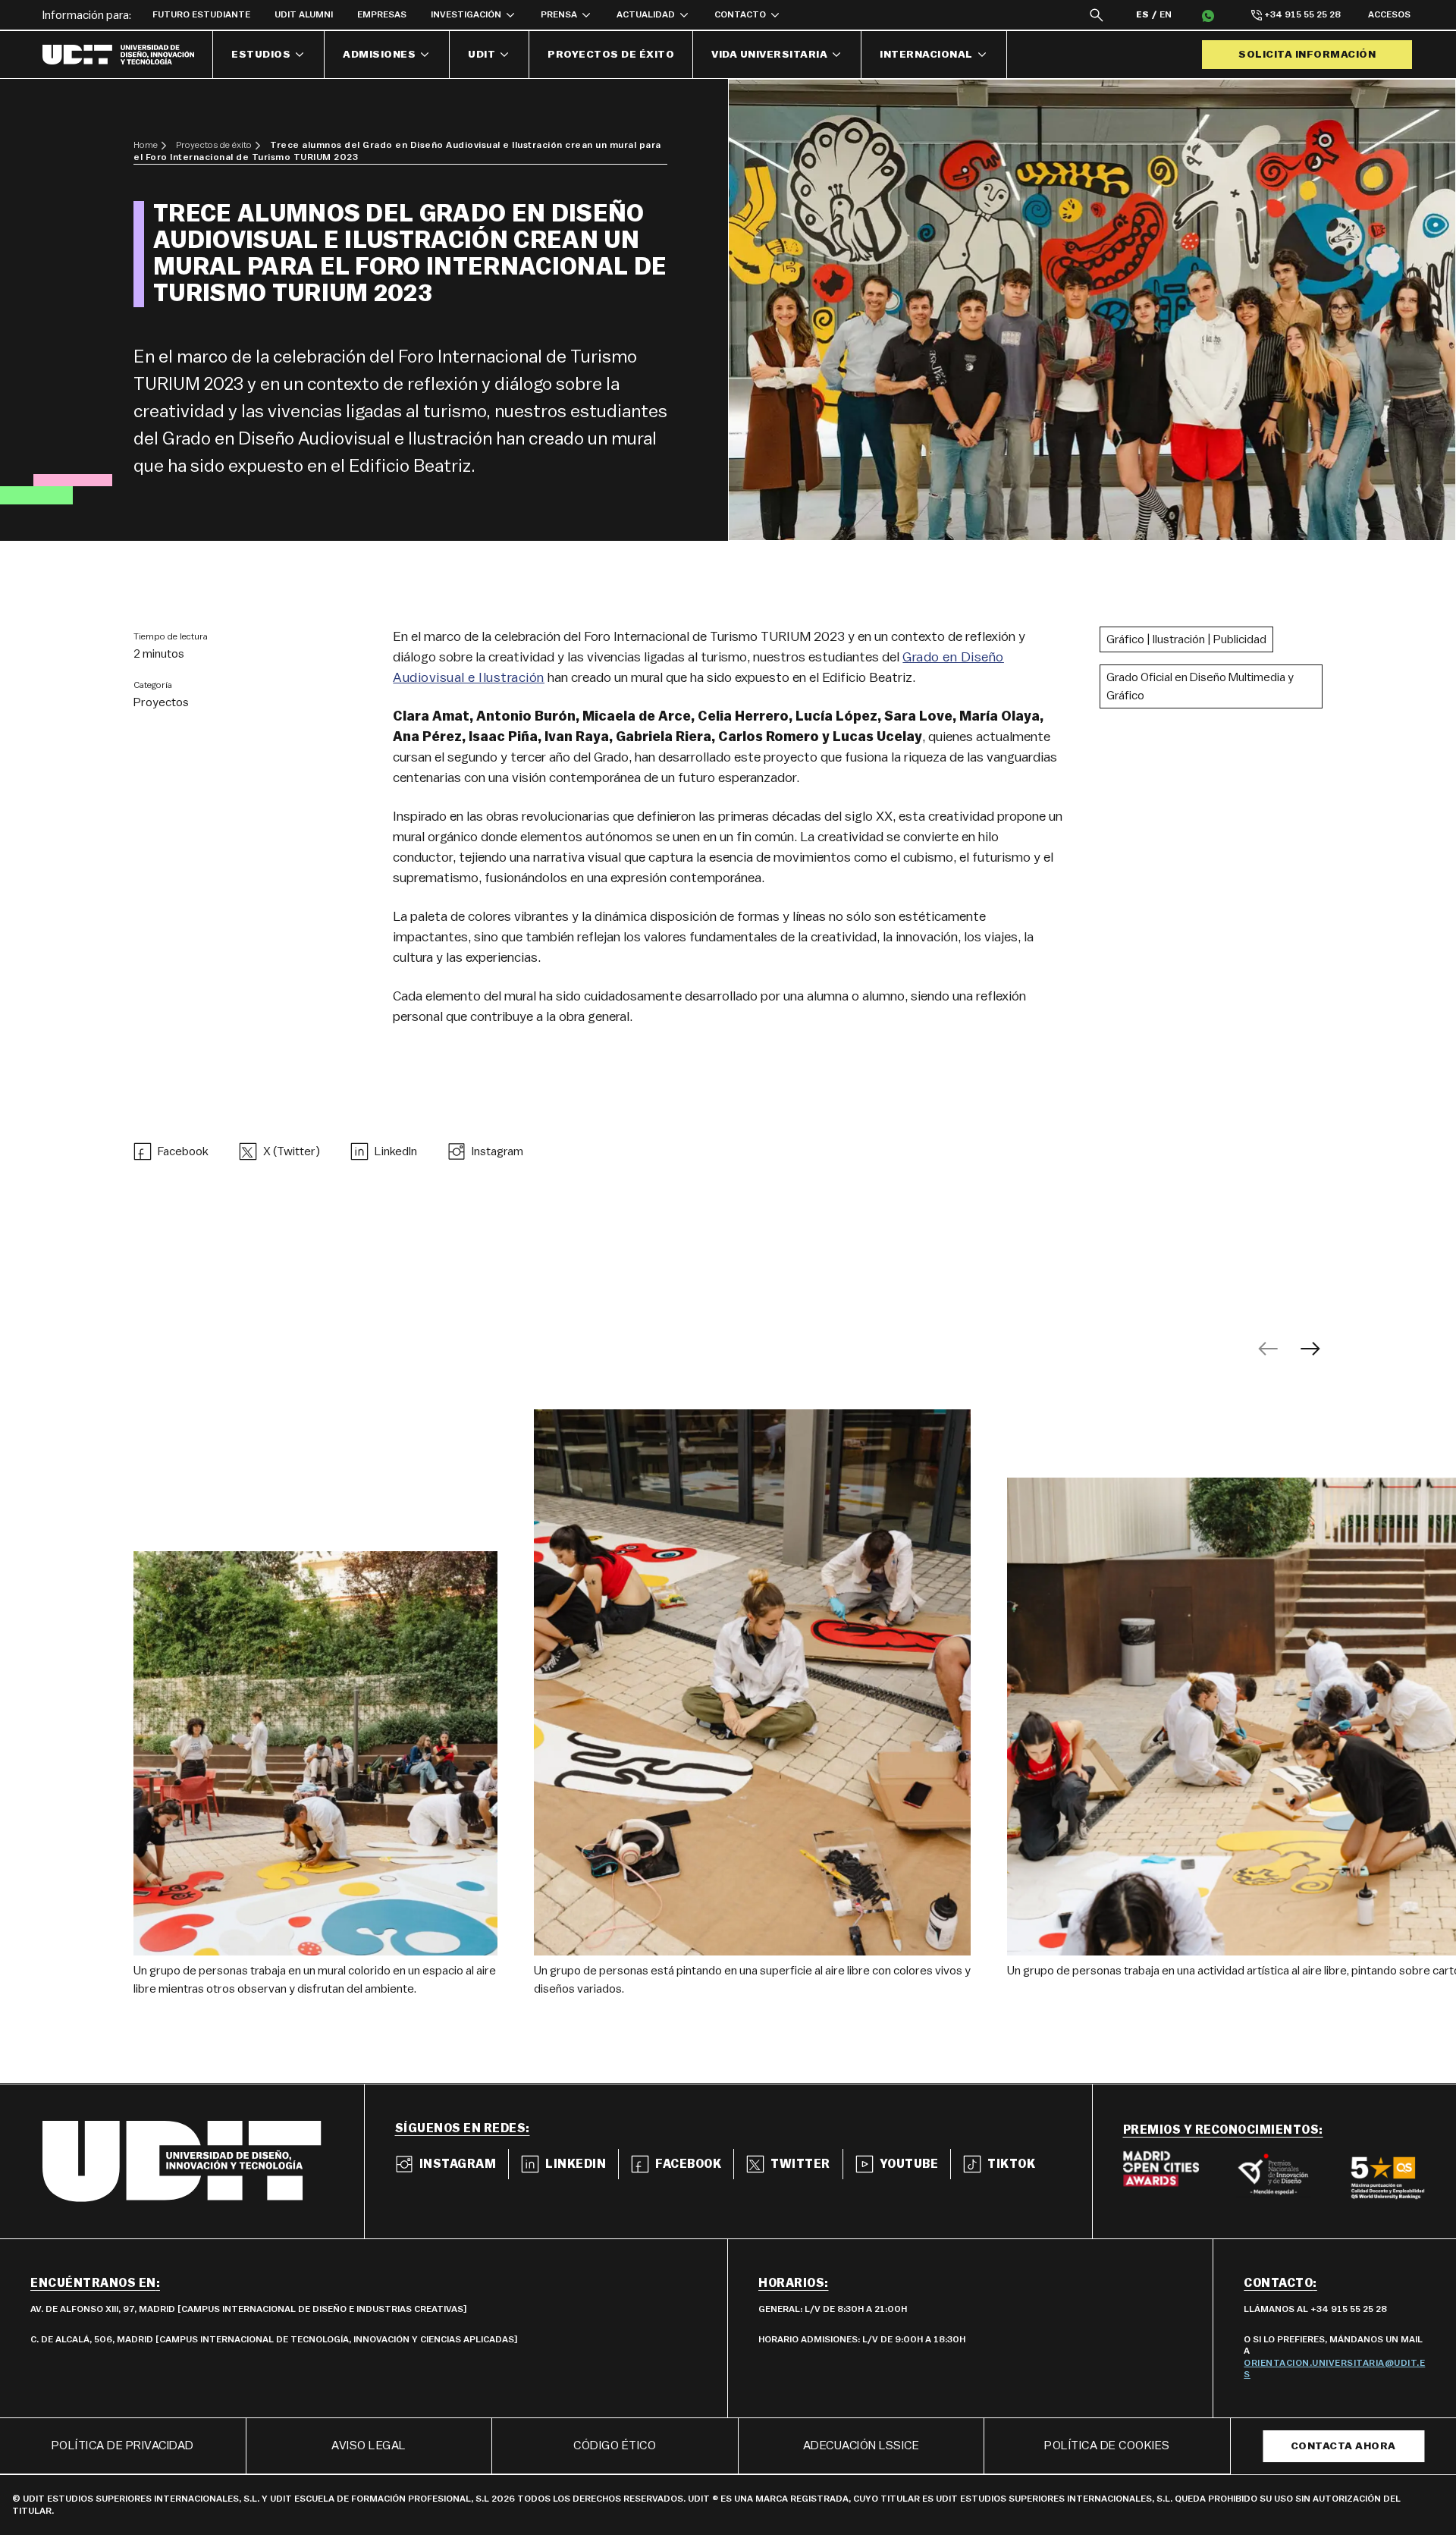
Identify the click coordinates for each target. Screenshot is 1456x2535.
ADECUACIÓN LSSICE (861, 2445)
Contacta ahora (1343, 2446)
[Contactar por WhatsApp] (1208, 15)
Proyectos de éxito (611, 55)
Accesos (1389, 14)
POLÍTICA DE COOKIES (1107, 2445)
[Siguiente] (1310, 1349)
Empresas (382, 14)
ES (1142, 14)
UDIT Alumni (304, 14)
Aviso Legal (369, 2445)
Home (146, 145)
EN (1166, 14)
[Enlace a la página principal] (128, 55)
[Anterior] (1268, 1349)
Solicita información (1307, 55)
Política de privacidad (123, 2445)
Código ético (615, 2445)
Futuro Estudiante (201, 14)
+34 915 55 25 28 (1302, 14)
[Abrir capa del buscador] (1097, 15)
